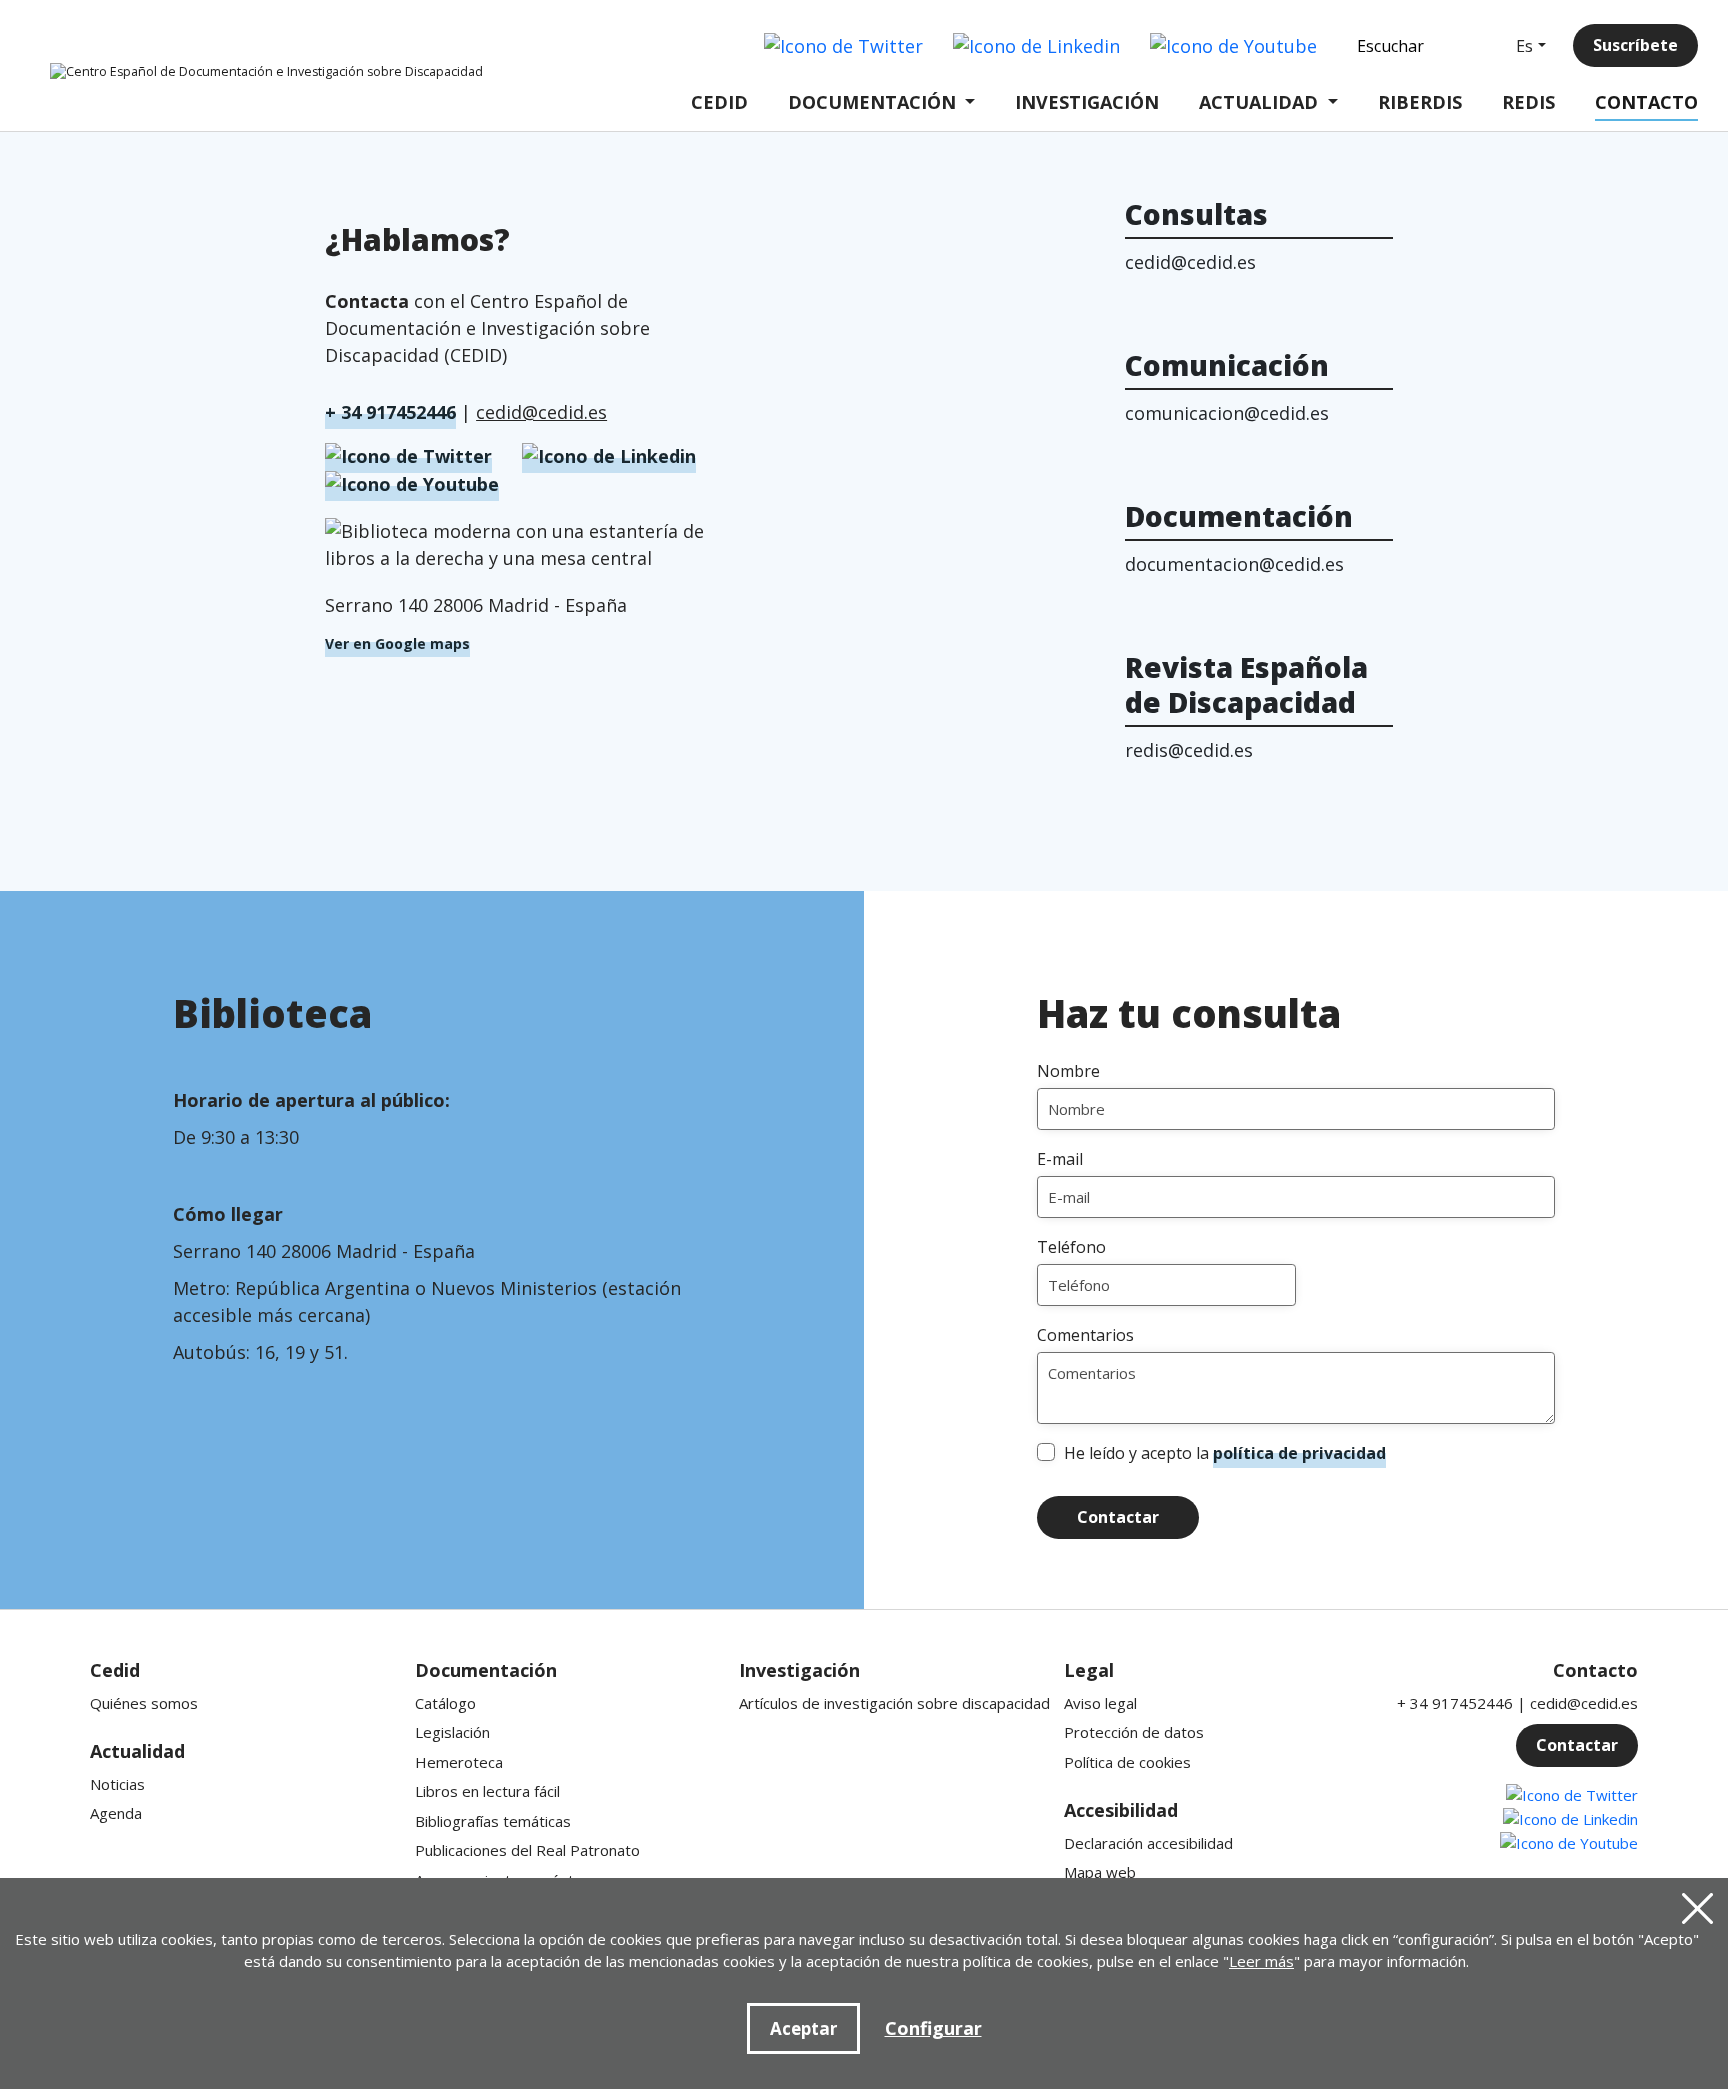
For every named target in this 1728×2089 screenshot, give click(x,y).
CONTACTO (1646, 102)
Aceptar (803, 2028)
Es (1524, 46)
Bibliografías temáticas (493, 1821)
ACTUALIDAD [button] (1258, 102)
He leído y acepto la (1225, 1453)
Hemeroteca (459, 1762)
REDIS (1528, 102)
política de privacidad (1299, 1453)
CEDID (719, 102)
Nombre (1068, 1071)
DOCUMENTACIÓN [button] (872, 102)
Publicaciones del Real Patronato (527, 1850)
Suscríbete (1635, 45)
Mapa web (1100, 1872)
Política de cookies (1127, 1762)
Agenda (116, 1813)
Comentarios (1085, 1335)
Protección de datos (1134, 1732)
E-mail (1060, 1159)
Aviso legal (1100, 1703)
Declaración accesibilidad (1148, 1843)
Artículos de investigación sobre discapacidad (894, 1703)
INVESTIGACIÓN (1087, 102)
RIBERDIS (1420, 102)
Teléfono (1071, 1247)
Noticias (117, 1784)
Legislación (452, 1732)
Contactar (1118, 1517)
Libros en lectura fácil (487, 1791)
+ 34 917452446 (390, 412)
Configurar (933, 2028)
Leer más (1261, 1961)
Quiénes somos (144, 1703)
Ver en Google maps (397, 643)
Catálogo (445, 1703)
